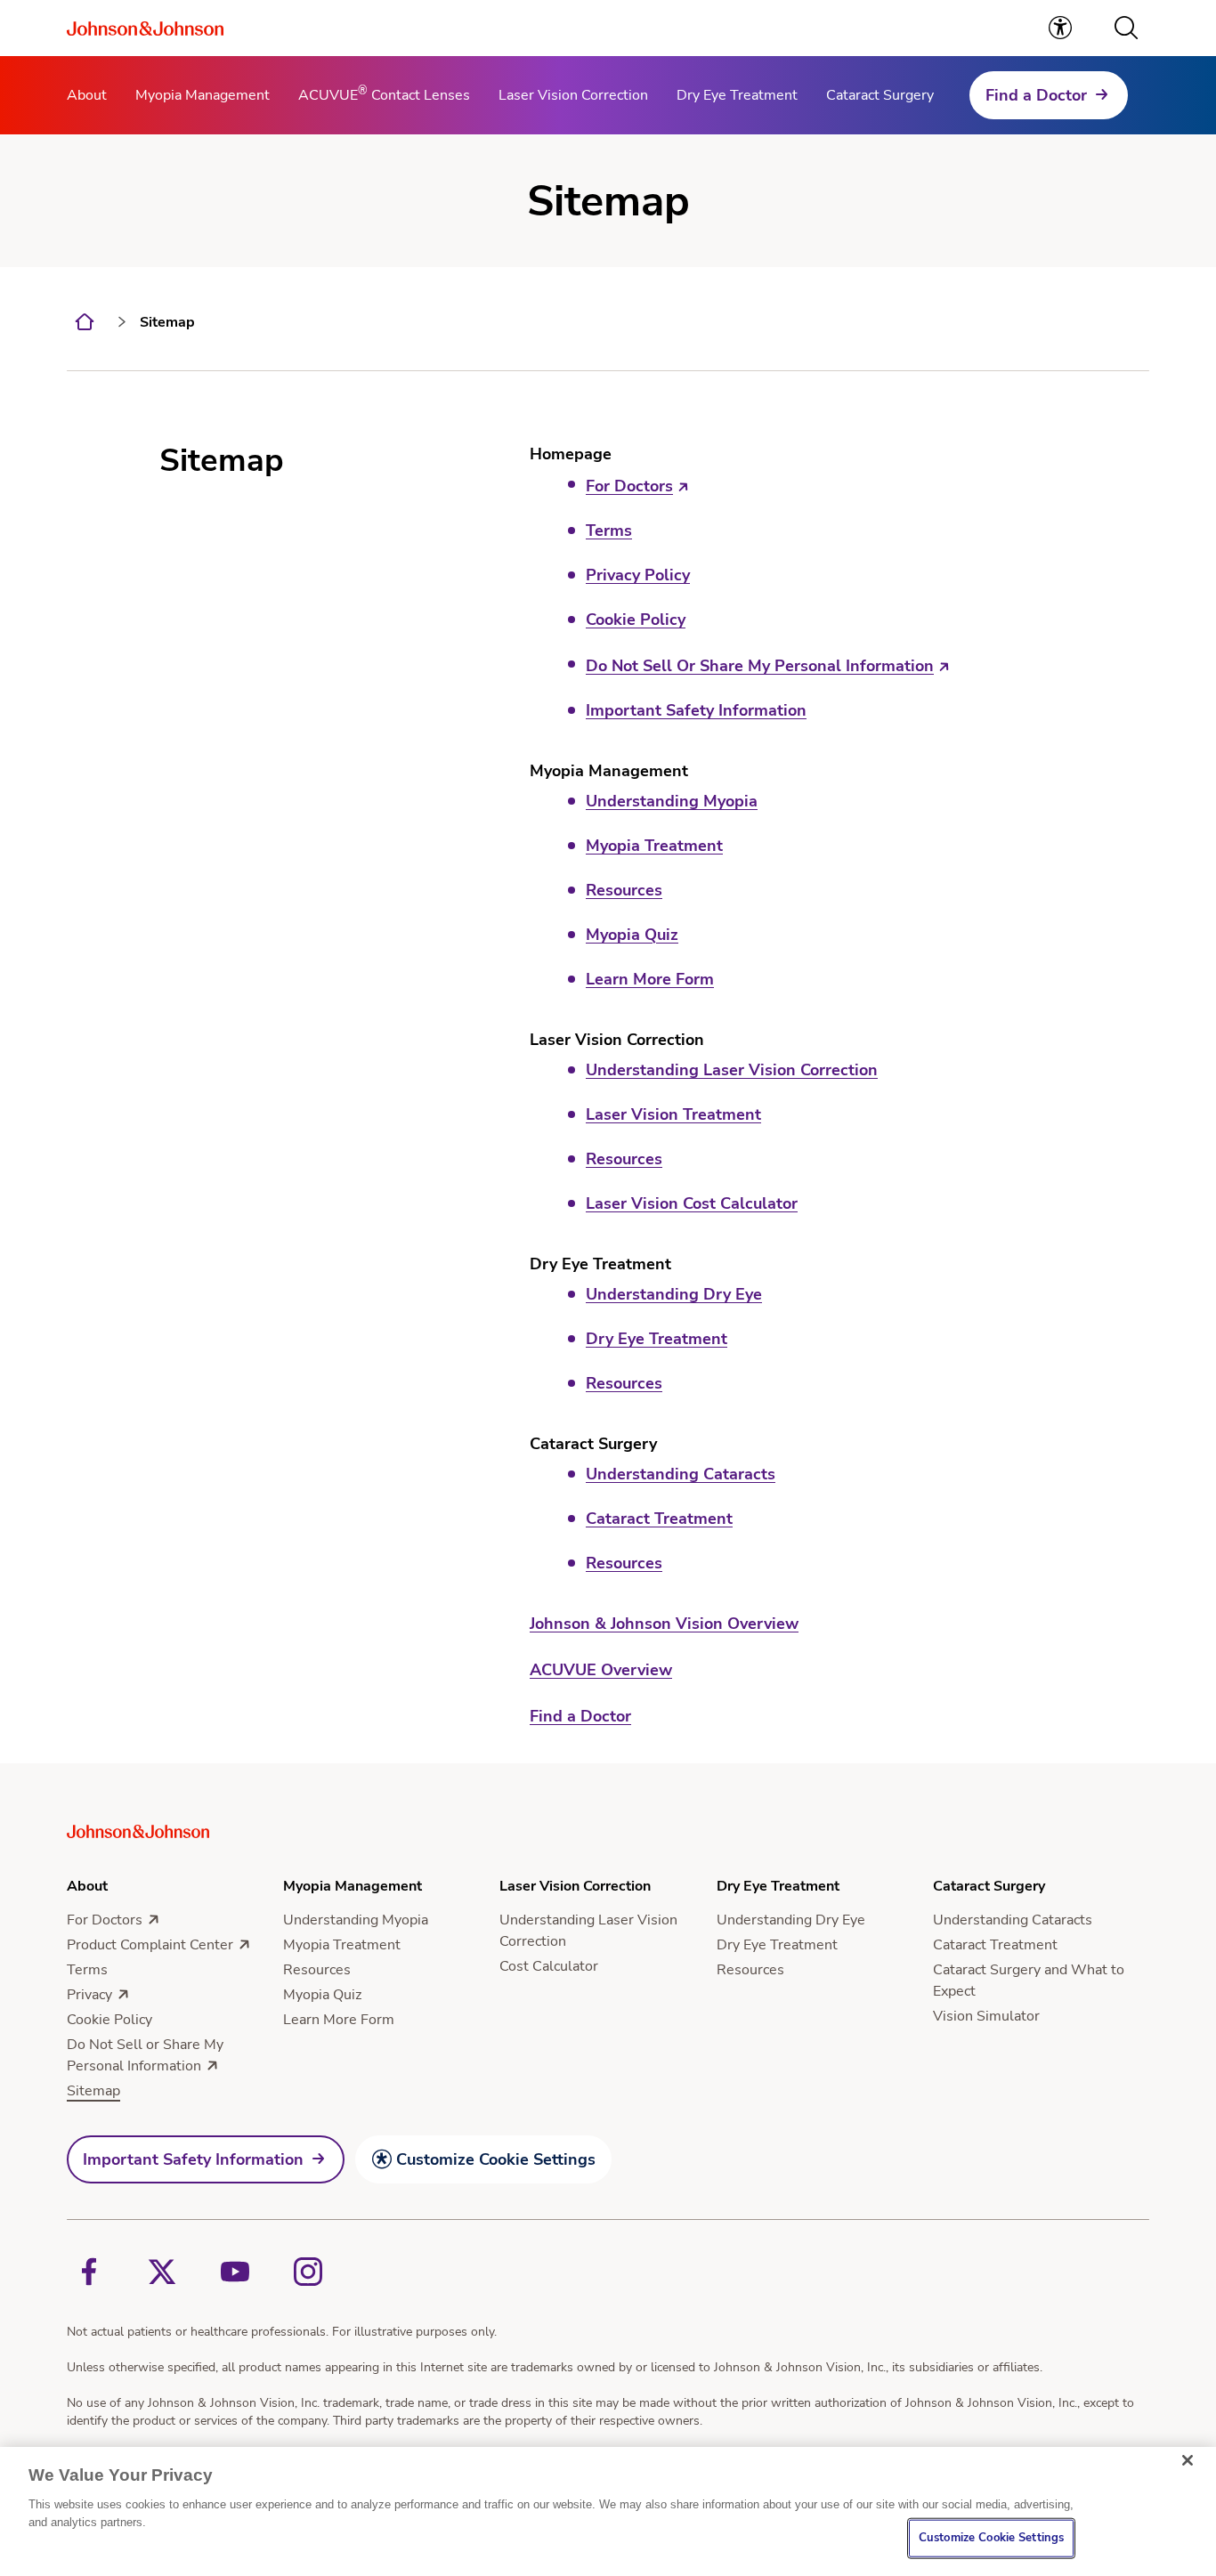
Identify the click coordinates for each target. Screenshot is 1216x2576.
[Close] (1188, 2460)
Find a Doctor (1036, 95)
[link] (1060, 28)
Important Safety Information (193, 2159)
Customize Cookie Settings (496, 2159)
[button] (1126, 28)
